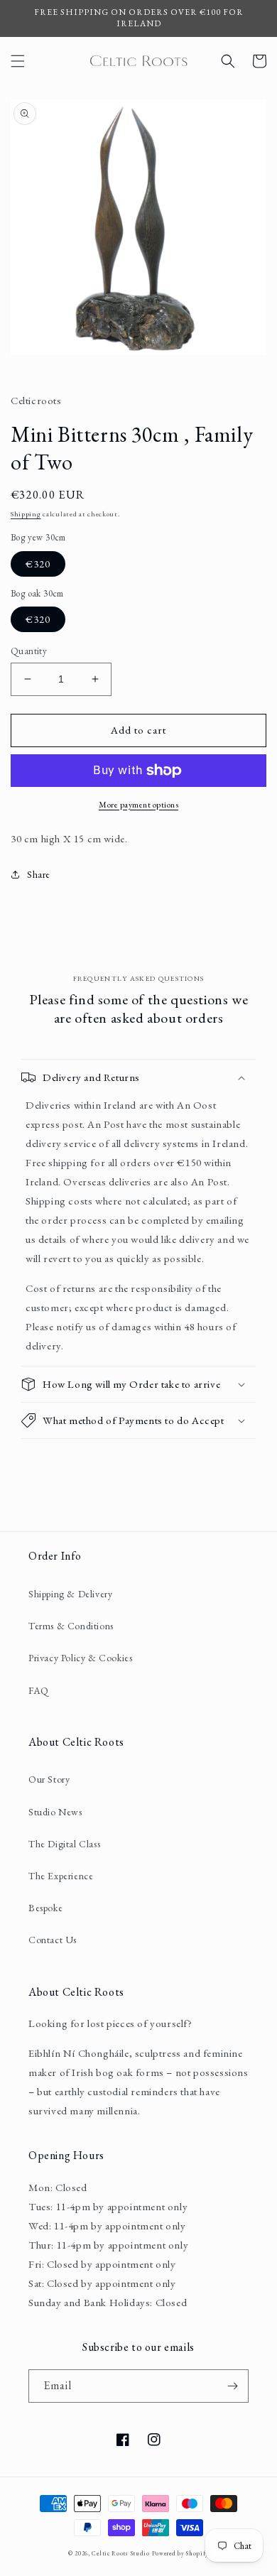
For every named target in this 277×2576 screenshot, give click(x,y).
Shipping (26, 514)
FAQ (39, 1690)
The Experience (61, 1876)
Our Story (49, 1779)
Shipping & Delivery (70, 1594)
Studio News (55, 1812)
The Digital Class (64, 1844)
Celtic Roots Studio (120, 2553)
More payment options (138, 805)
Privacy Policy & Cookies (80, 1658)
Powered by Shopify (181, 2553)
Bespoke (45, 1908)
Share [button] (39, 874)
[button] (18, 61)
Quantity (29, 651)
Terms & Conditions (71, 1626)
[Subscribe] (232, 2386)
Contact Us (53, 1940)
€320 (38, 564)
